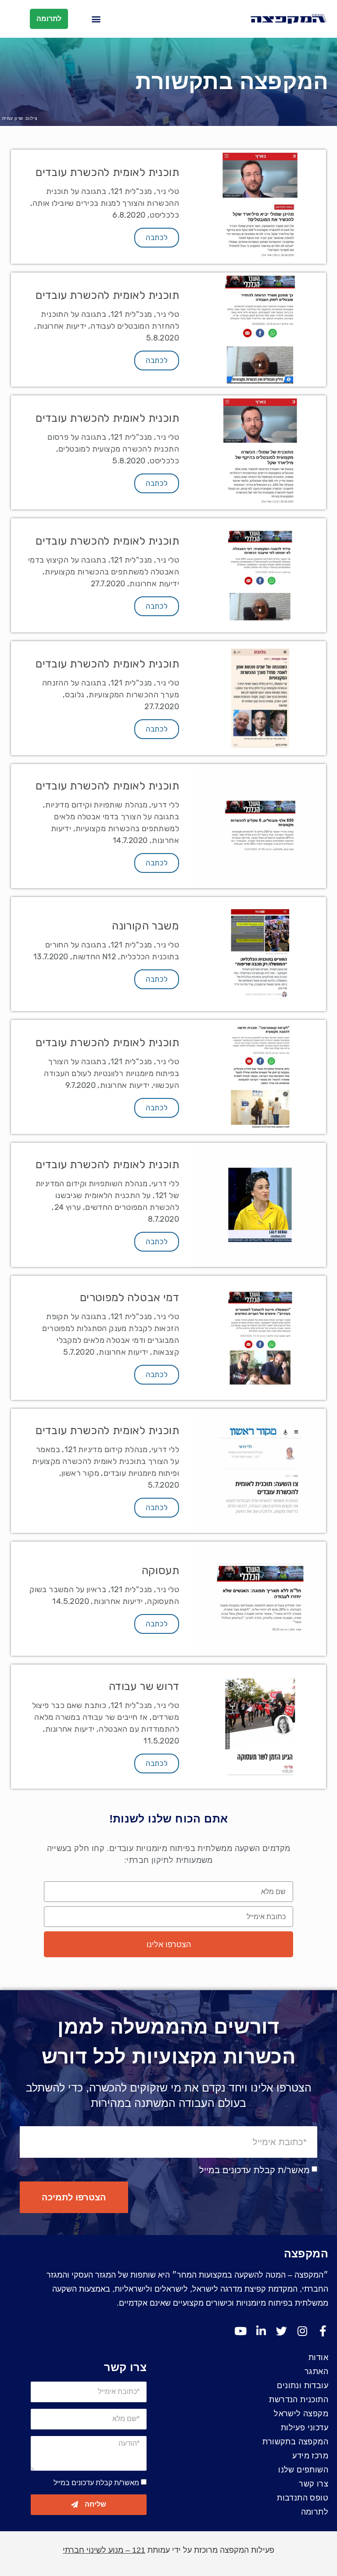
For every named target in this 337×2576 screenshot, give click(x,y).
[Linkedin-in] (261, 2331)
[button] (96, 19)
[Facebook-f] (323, 2331)
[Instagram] (302, 2331)
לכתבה (157, 237)
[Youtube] (240, 2331)
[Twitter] (281, 2331)
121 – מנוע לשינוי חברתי (104, 2550)
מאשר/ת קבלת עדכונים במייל (255, 2170)
